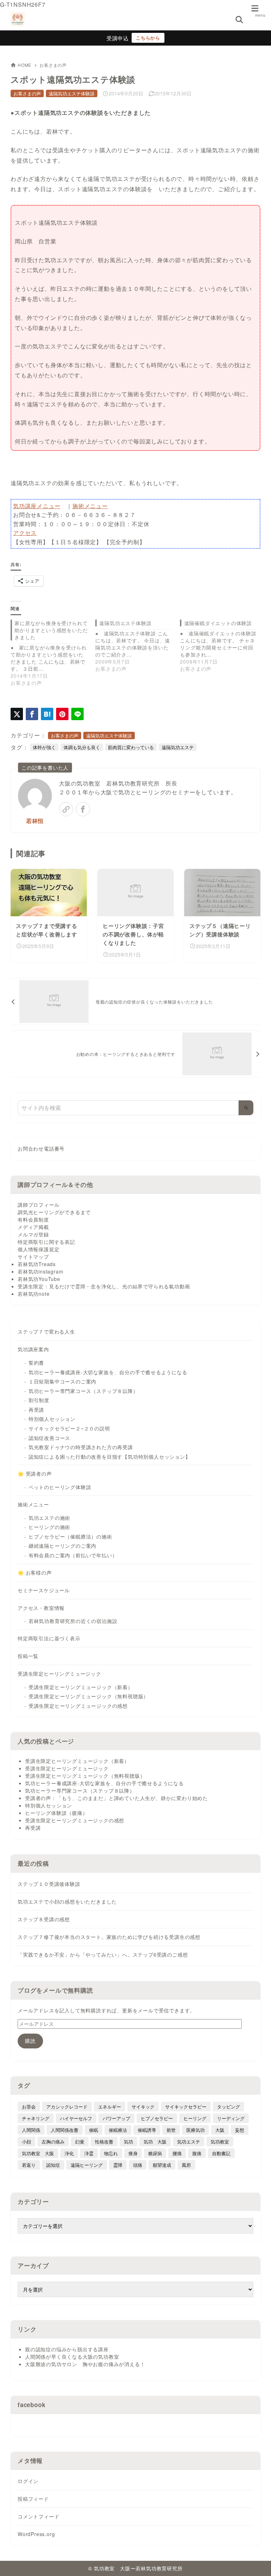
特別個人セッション (52, 1419)
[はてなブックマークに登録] (47, 714)
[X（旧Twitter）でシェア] (17, 714)
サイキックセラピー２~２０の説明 (69, 1428)
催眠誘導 (147, 2130)
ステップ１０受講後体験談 (49, 1884)
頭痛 (138, 2165)
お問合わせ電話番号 (41, 1149)
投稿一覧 (28, 1656)
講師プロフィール (38, 1205)
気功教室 (220, 2142)
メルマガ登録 (33, 1234)
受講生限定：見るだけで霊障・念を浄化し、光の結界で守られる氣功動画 (104, 1286)
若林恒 (35, 821)
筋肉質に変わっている (131, 747)
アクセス (25, 533)
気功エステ (189, 2142)
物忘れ (111, 2153)
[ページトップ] (257, 2562)
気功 (128, 2142)
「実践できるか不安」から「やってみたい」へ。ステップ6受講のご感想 (103, 1954)
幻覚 (80, 2142)
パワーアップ (116, 2118)
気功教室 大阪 (38, 2153)
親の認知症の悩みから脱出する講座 (67, 2349)
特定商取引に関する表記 (46, 1242)
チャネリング (36, 2118)
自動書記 (221, 2153)
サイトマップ (33, 1257)
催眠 (94, 2130)
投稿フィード (33, 2499)
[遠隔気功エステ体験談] (138, 646)
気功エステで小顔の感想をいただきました (67, 1901)
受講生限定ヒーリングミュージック (59, 1674)
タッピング (228, 2107)
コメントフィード (38, 2516)
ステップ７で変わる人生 (46, 1331)
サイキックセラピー (186, 2107)
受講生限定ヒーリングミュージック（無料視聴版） (89, 1696)
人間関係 (31, 2130)
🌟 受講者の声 (35, 1474)
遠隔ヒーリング (87, 2165)
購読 (30, 2041)
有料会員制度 (33, 1219)
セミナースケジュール (44, 1590)
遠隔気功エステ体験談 (72, 93)
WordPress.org (36, 2534)
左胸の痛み (53, 2142)
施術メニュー (90, 506)
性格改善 (104, 2142)
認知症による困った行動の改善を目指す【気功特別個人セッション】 (110, 1457)
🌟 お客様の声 (35, 1572)
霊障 (118, 2165)
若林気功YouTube (39, 1279)
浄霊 (89, 2153)
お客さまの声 (53, 65)
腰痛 (177, 2153)
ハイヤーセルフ (76, 2118)
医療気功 (195, 2130)
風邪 (186, 2165)
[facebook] (83, 809)
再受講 (36, 1410)
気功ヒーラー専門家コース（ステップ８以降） (83, 1391)
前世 (171, 2130)
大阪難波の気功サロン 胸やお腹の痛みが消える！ (85, 2364)
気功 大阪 (155, 2142)
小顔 (26, 2142)
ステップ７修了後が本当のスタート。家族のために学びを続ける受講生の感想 (109, 1937)
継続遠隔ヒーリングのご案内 (62, 1546)
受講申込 (118, 38)
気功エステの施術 (49, 1518)
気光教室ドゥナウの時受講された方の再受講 (81, 1447)
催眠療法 (118, 2130)
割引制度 (39, 1400)
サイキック (143, 2107)
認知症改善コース (49, 1438)
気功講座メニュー (37, 506)
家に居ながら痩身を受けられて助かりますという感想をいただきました (51, 630)
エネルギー (110, 2107)
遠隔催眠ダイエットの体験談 (218, 623)
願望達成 (162, 2165)
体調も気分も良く (82, 747)
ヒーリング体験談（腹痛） (56, 1813)
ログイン (28, 2481)
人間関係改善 (65, 2130)
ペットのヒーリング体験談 (60, 1487)
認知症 (53, 2165)
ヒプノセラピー (157, 2118)
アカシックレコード (67, 2107)
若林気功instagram (40, 1271)
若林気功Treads (37, 1264)
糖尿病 (155, 2153)
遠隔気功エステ (178, 747)
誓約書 (36, 1363)
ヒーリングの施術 (49, 1527)
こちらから (148, 38)
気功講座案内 (33, 1349)
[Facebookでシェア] (32, 714)
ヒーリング (195, 2118)
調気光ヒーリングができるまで (54, 1212)
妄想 (240, 2130)
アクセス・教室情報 (41, 1608)
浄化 (69, 2153)
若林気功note (34, 1294)
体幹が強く (44, 747)
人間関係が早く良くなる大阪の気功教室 (72, 2357)
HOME (25, 65)
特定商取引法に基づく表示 (49, 1638)
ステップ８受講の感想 (44, 1919)
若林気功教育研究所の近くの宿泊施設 (73, 1621)
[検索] (246, 1108)
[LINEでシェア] (77, 714)
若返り (29, 2165)
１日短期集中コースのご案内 (62, 1381)
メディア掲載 (33, 1227)
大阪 (220, 2130)
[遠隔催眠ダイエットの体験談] (222, 646)
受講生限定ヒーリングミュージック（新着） (81, 1687)
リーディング (231, 2118)
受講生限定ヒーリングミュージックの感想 (78, 1706)
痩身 (133, 2153)
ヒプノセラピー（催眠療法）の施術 (70, 1536)
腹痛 (197, 2153)
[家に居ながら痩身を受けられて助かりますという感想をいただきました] (53, 653)
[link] (66, 809)
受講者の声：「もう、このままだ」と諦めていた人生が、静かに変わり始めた (116, 1798)
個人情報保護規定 (38, 1249)
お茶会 (29, 2107)
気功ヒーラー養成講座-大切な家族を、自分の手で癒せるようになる (108, 1372)
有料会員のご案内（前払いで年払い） (73, 1555)
